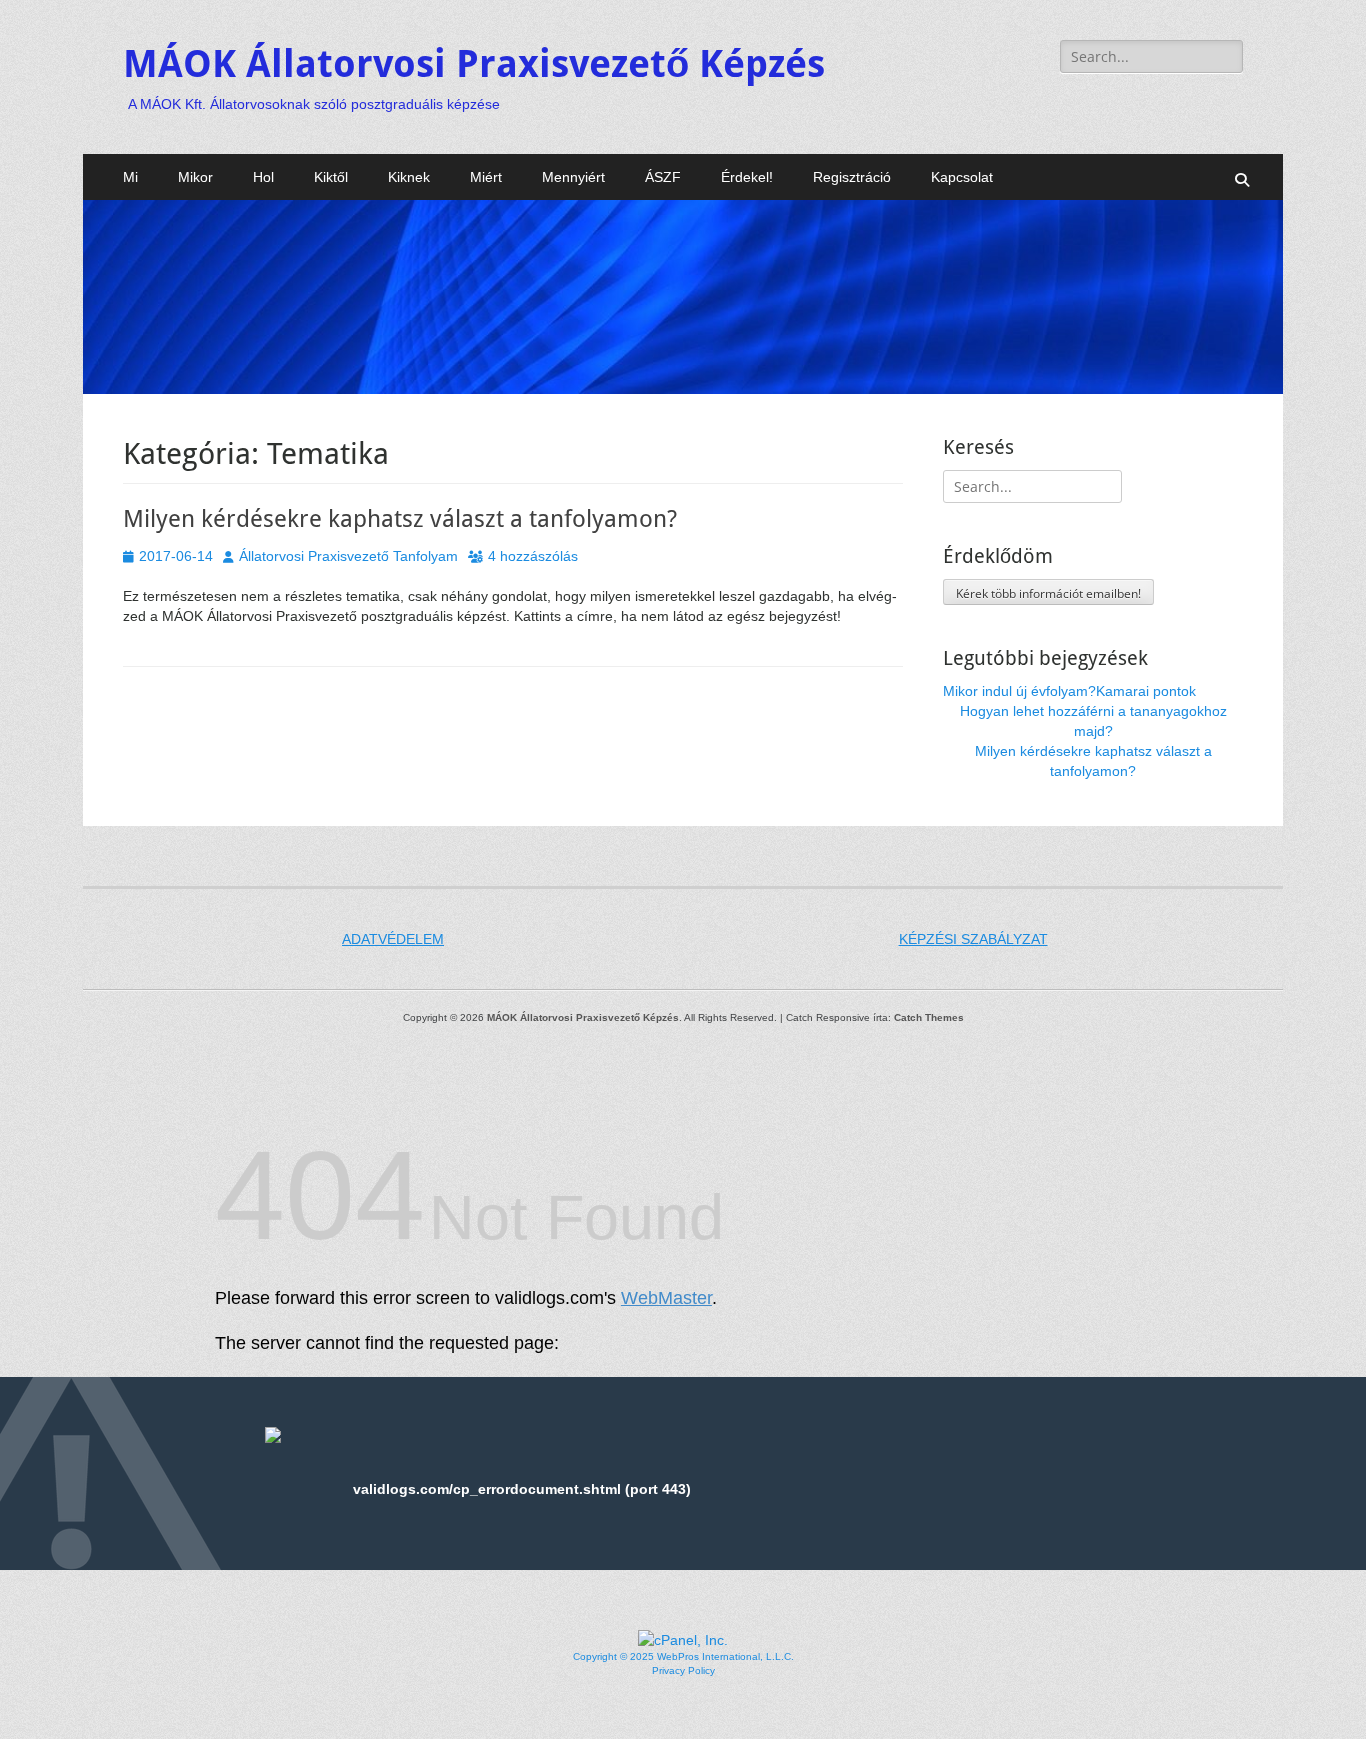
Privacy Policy (683, 1670)
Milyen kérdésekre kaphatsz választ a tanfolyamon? (400, 519)
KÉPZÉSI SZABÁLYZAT (973, 939)
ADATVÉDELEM (393, 939)
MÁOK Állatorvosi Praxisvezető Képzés (474, 64)
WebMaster (666, 1298)
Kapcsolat (962, 177)
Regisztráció (852, 177)
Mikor (195, 177)
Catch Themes (929, 1017)
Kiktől (331, 177)
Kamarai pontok (1146, 691)
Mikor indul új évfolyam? (1019, 691)
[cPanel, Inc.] (683, 1640)
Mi (130, 177)
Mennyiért (573, 177)
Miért (486, 177)
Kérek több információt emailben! (1048, 593)
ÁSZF (663, 177)
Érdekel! (747, 177)
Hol (263, 177)
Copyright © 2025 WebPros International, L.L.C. (683, 1656)
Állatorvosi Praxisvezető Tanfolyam (348, 556)
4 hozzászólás (533, 556)
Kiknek (409, 177)
